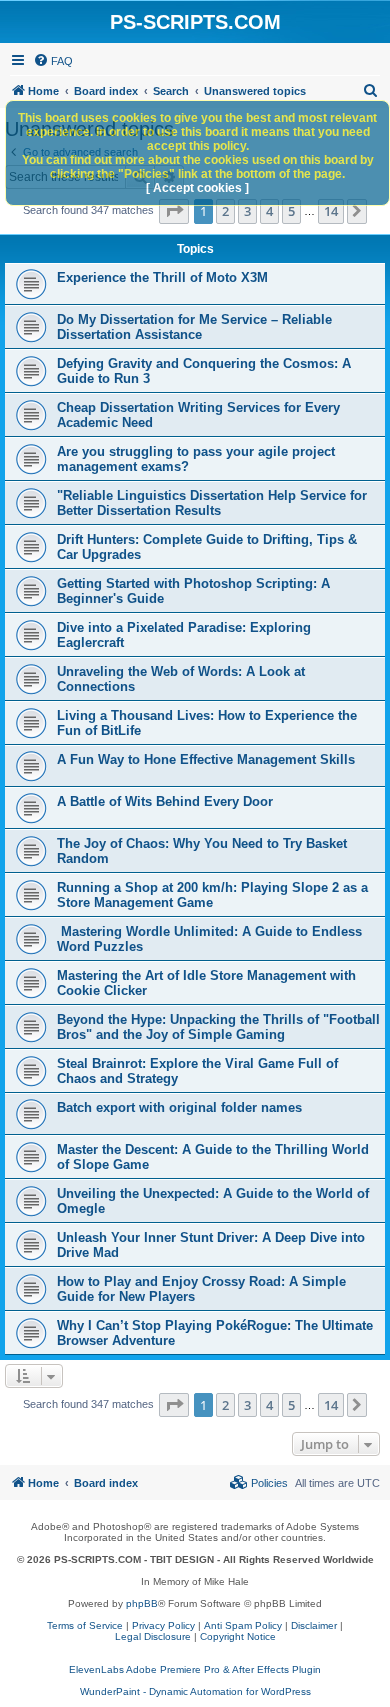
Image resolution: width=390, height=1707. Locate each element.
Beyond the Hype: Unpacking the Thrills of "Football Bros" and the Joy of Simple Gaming (218, 1027)
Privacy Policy (163, 1625)
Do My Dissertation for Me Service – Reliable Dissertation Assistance (194, 327)
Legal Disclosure (153, 1636)
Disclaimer (314, 1625)
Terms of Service (85, 1625)
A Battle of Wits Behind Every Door (165, 801)
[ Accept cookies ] (197, 188)
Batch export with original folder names (179, 1107)
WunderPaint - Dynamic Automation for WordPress (195, 1691)
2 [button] (225, 211)
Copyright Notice (238, 1636)
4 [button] (269, 211)
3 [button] (247, 211)
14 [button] (331, 211)
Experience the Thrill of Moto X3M (162, 277)
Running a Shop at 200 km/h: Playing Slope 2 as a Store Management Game (212, 895)
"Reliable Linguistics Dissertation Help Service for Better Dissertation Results (212, 503)
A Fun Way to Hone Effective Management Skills (206, 759)
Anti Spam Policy (243, 1625)
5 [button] (291, 211)
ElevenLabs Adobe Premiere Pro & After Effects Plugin (195, 1669)
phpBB (142, 1603)
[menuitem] (53, 61)
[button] (174, 211)
